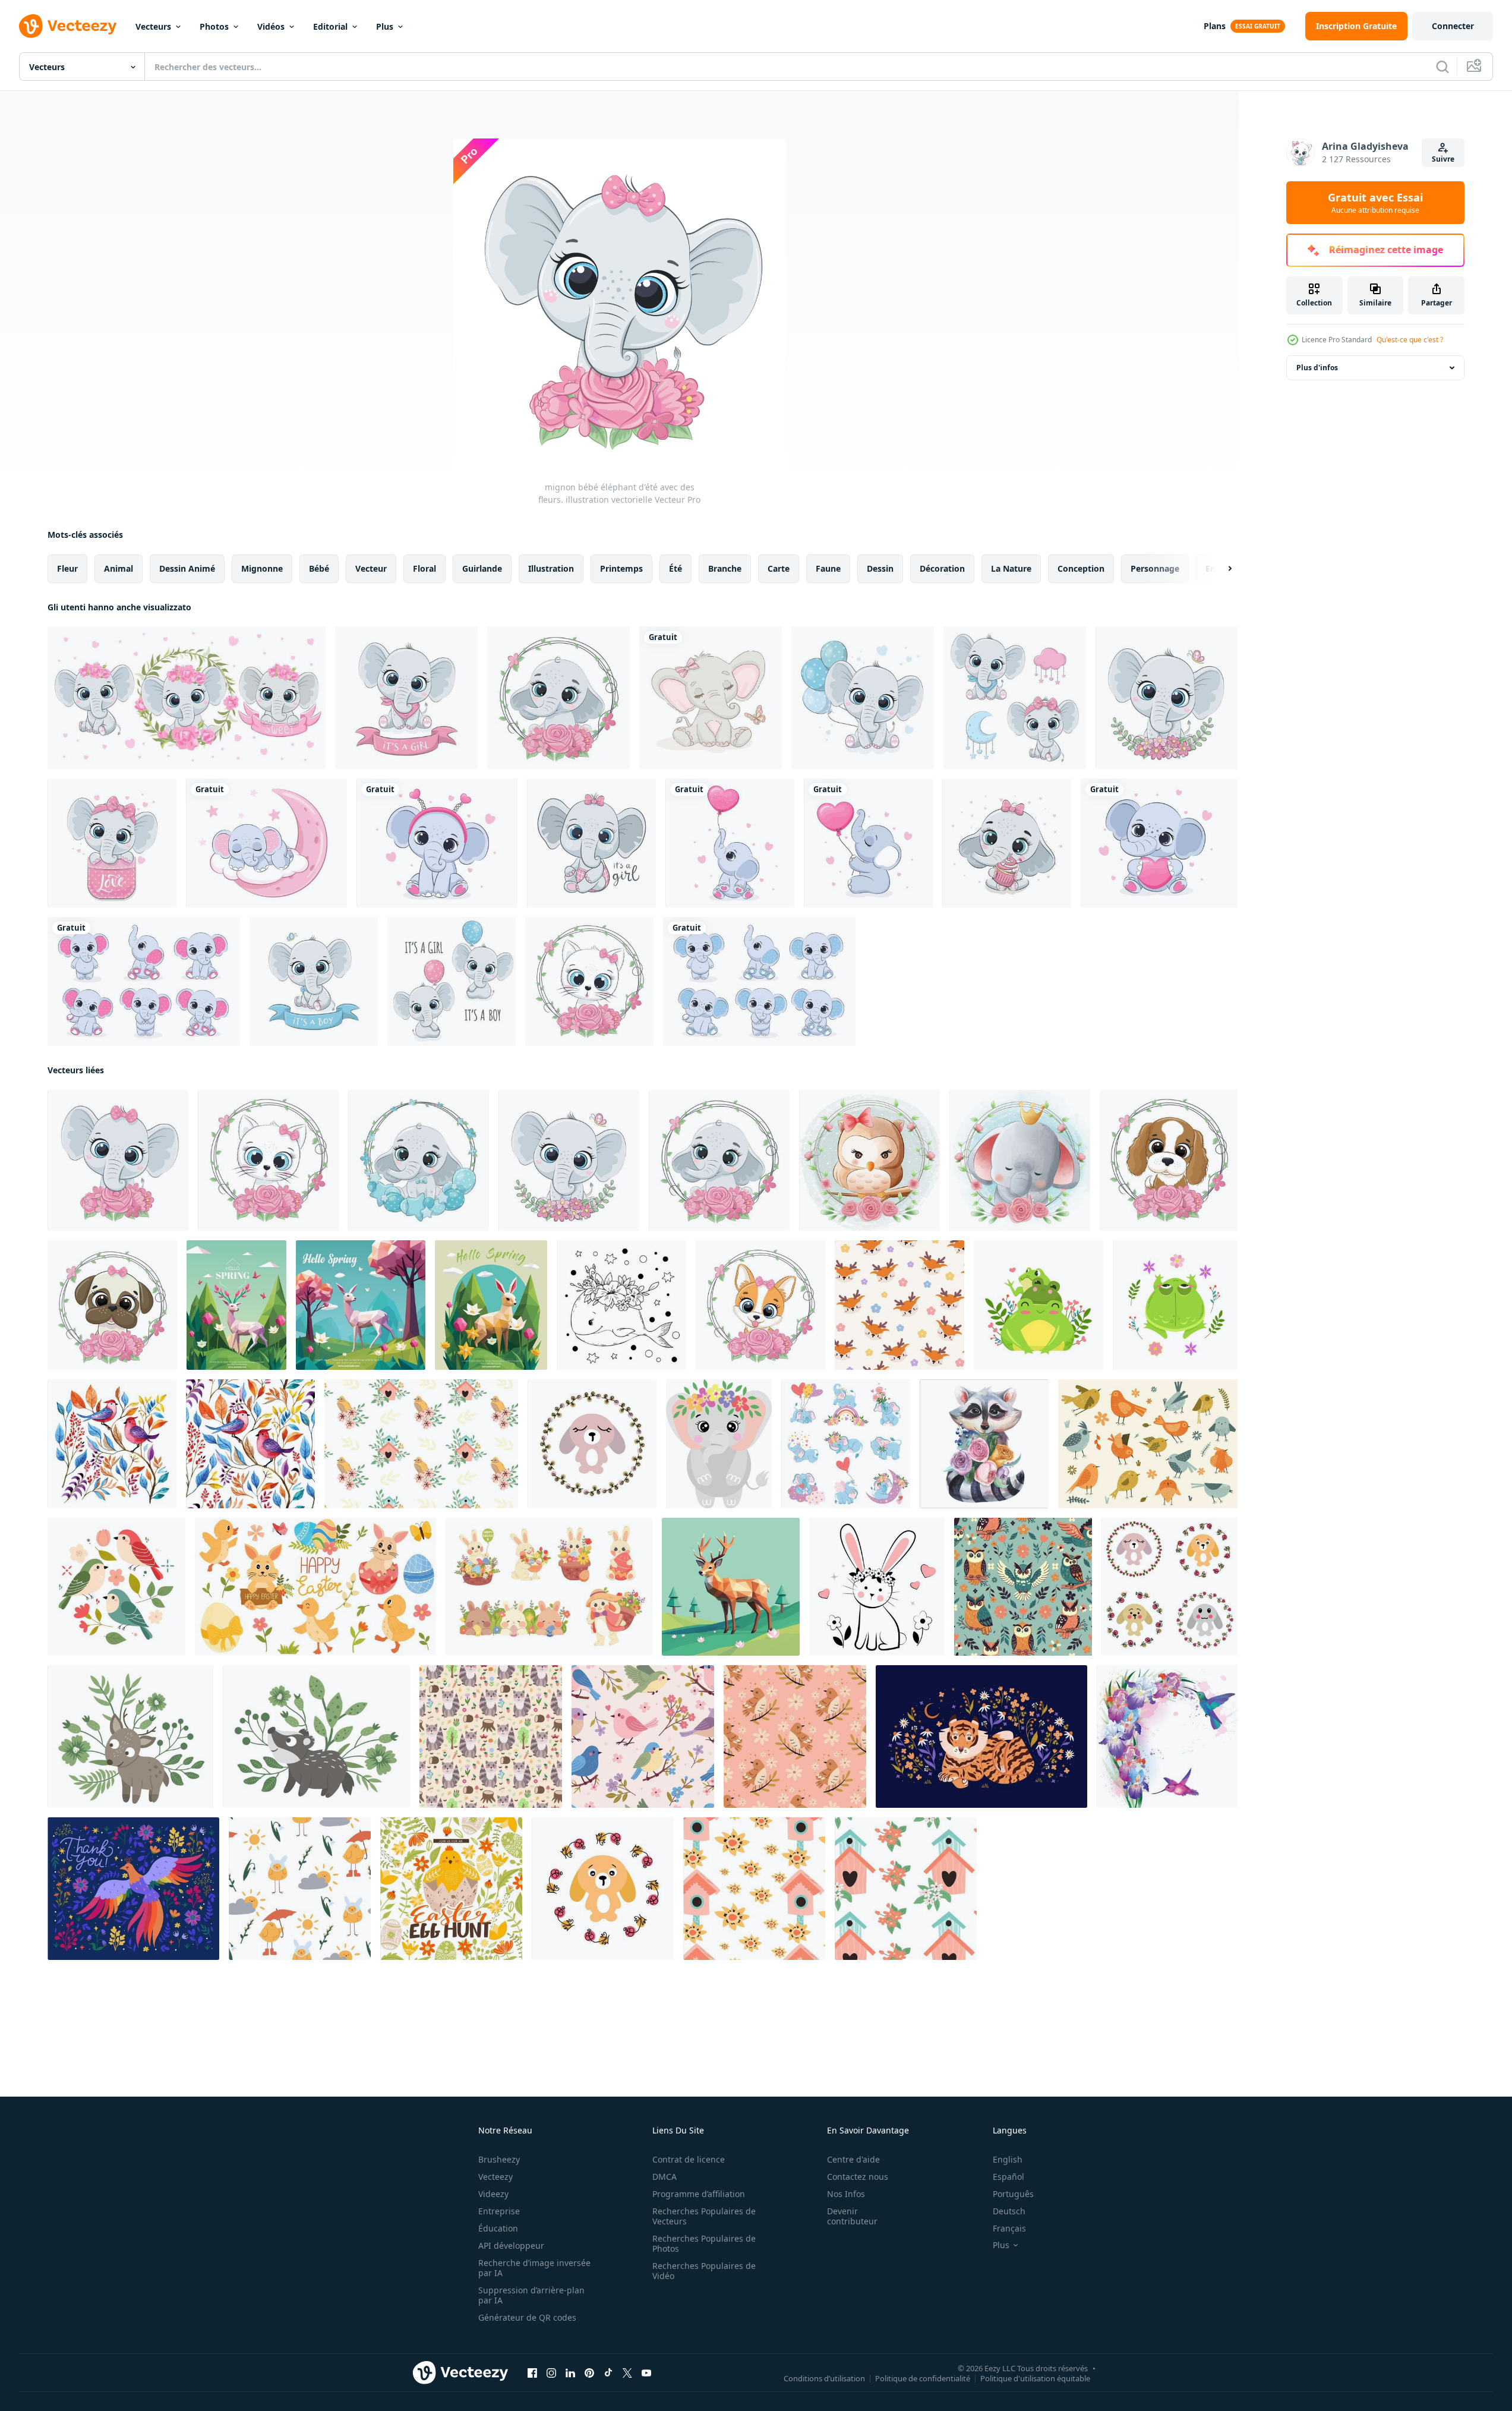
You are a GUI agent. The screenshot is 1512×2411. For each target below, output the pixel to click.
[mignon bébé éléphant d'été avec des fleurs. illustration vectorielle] (118, 1160)
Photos (214, 26)
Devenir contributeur (852, 2216)
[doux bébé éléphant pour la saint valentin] (711, 698)
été (675, 568)
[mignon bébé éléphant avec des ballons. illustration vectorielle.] (863, 698)
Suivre (1443, 159)
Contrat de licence (689, 2159)
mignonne (262, 568)
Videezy (493, 2194)
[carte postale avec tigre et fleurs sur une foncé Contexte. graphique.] (981, 1736)
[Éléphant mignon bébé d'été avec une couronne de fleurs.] (558, 698)
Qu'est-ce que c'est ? (1410, 340)
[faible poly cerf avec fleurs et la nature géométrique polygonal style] (731, 1587)
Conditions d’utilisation (824, 2378)
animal (119, 568)
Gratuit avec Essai (1375, 203)
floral (424, 568)
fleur (67, 568)
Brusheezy (499, 2159)
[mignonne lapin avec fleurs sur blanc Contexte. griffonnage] (877, 1587)
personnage (1155, 568)
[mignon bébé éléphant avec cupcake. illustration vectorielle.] (1007, 843)
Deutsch (1009, 2211)
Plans (1215, 26)
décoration (942, 568)
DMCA (665, 2177)
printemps (621, 568)
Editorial (330, 26)
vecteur (371, 568)
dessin (880, 568)
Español (1008, 2177)
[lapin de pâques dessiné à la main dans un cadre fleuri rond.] (603, 1889)
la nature (1011, 568)
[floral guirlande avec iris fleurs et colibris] (1167, 1736)
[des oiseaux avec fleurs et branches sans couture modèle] (795, 1736)
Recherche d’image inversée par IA (534, 2268)
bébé (319, 568)
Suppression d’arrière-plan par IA (531, 2295)
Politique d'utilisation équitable (1035, 2378)
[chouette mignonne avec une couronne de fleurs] (869, 1160)
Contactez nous (858, 2177)
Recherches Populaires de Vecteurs (704, 2216)
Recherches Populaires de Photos (704, 2243)
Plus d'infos (1317, 368)
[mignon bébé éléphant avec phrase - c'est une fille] (406, 698)
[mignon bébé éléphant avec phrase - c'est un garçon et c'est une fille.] (452, 981)
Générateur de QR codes (527, 2317)
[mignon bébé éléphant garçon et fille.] (1015, 698)
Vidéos (271, 26)
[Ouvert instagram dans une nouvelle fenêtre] (551, 2373)
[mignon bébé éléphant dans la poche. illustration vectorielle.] (112, 843)
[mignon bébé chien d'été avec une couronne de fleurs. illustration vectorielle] (1169, 1160)
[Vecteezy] (68, 26)
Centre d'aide (853, 2159)
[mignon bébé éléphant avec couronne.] (1167, 698)
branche (725, 568)
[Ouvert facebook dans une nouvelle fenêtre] (532, 2373)
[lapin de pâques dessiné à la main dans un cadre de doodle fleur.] (592, 1444)
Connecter (1453, 26)
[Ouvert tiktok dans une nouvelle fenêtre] (608, 2373)
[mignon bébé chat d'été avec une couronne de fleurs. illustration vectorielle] (589, 981)
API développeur (511, 2245)
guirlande (482, 568)
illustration (551, 568)
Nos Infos (846, 2194)
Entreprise (499, 2211)
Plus (385, 26)
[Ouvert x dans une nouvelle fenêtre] (627, 2373)
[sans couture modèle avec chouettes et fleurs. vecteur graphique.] (1023, 1587)
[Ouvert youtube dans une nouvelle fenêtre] (646, 2373)
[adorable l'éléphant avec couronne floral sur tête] (719, 1444)
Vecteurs (153, 26)
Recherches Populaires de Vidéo (704, 2271)
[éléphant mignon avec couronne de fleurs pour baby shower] (1020, 1160)
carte (779, 568)
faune (828, 568)
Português (1013, 2194)
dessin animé (187, 568)
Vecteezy (495, 2177)
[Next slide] (1220, 569)
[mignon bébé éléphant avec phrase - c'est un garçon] (314, 981)
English (1008, 2159)
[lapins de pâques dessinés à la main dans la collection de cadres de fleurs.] (1169, 1587)
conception (1081, 568)
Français (1009, 2228)
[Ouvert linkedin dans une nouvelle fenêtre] (570, 2373)
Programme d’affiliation (699, 2194)
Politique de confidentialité (923, 2378)
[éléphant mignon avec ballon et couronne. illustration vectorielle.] (419, 1160)
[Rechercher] (1442, 67)
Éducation (498, 2228)
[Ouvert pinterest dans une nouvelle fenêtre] (589, 2373)
